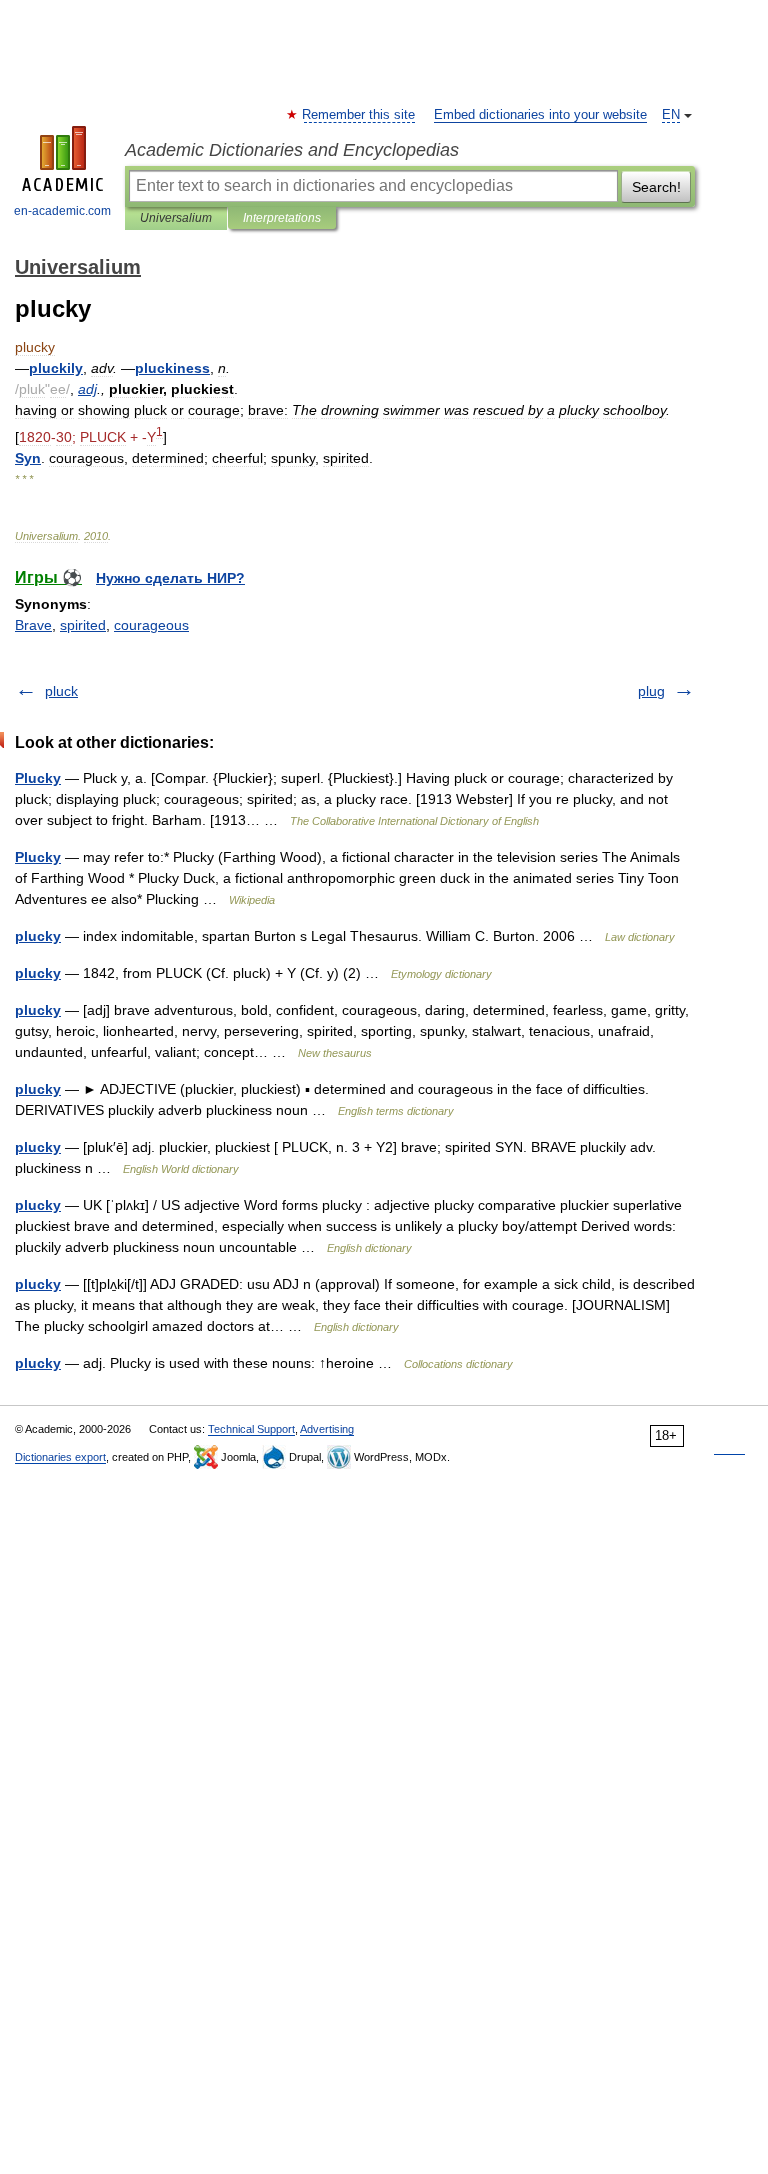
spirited (83, 625)
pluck (61, 691)
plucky (38, 936)
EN (671, 115)
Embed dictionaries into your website (540, 115)
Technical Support (251, 1429)
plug (651, 691)
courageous (151, 625)
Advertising (327, 1429)
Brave (33, 625)
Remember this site (359, 115)
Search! (656, 187)
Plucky (38, 778)
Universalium (176, 218)
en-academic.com (62, 211)
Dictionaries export (60, 1457)
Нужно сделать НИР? (170, 578)
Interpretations (282, 218)
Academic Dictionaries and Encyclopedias (292, 150)
